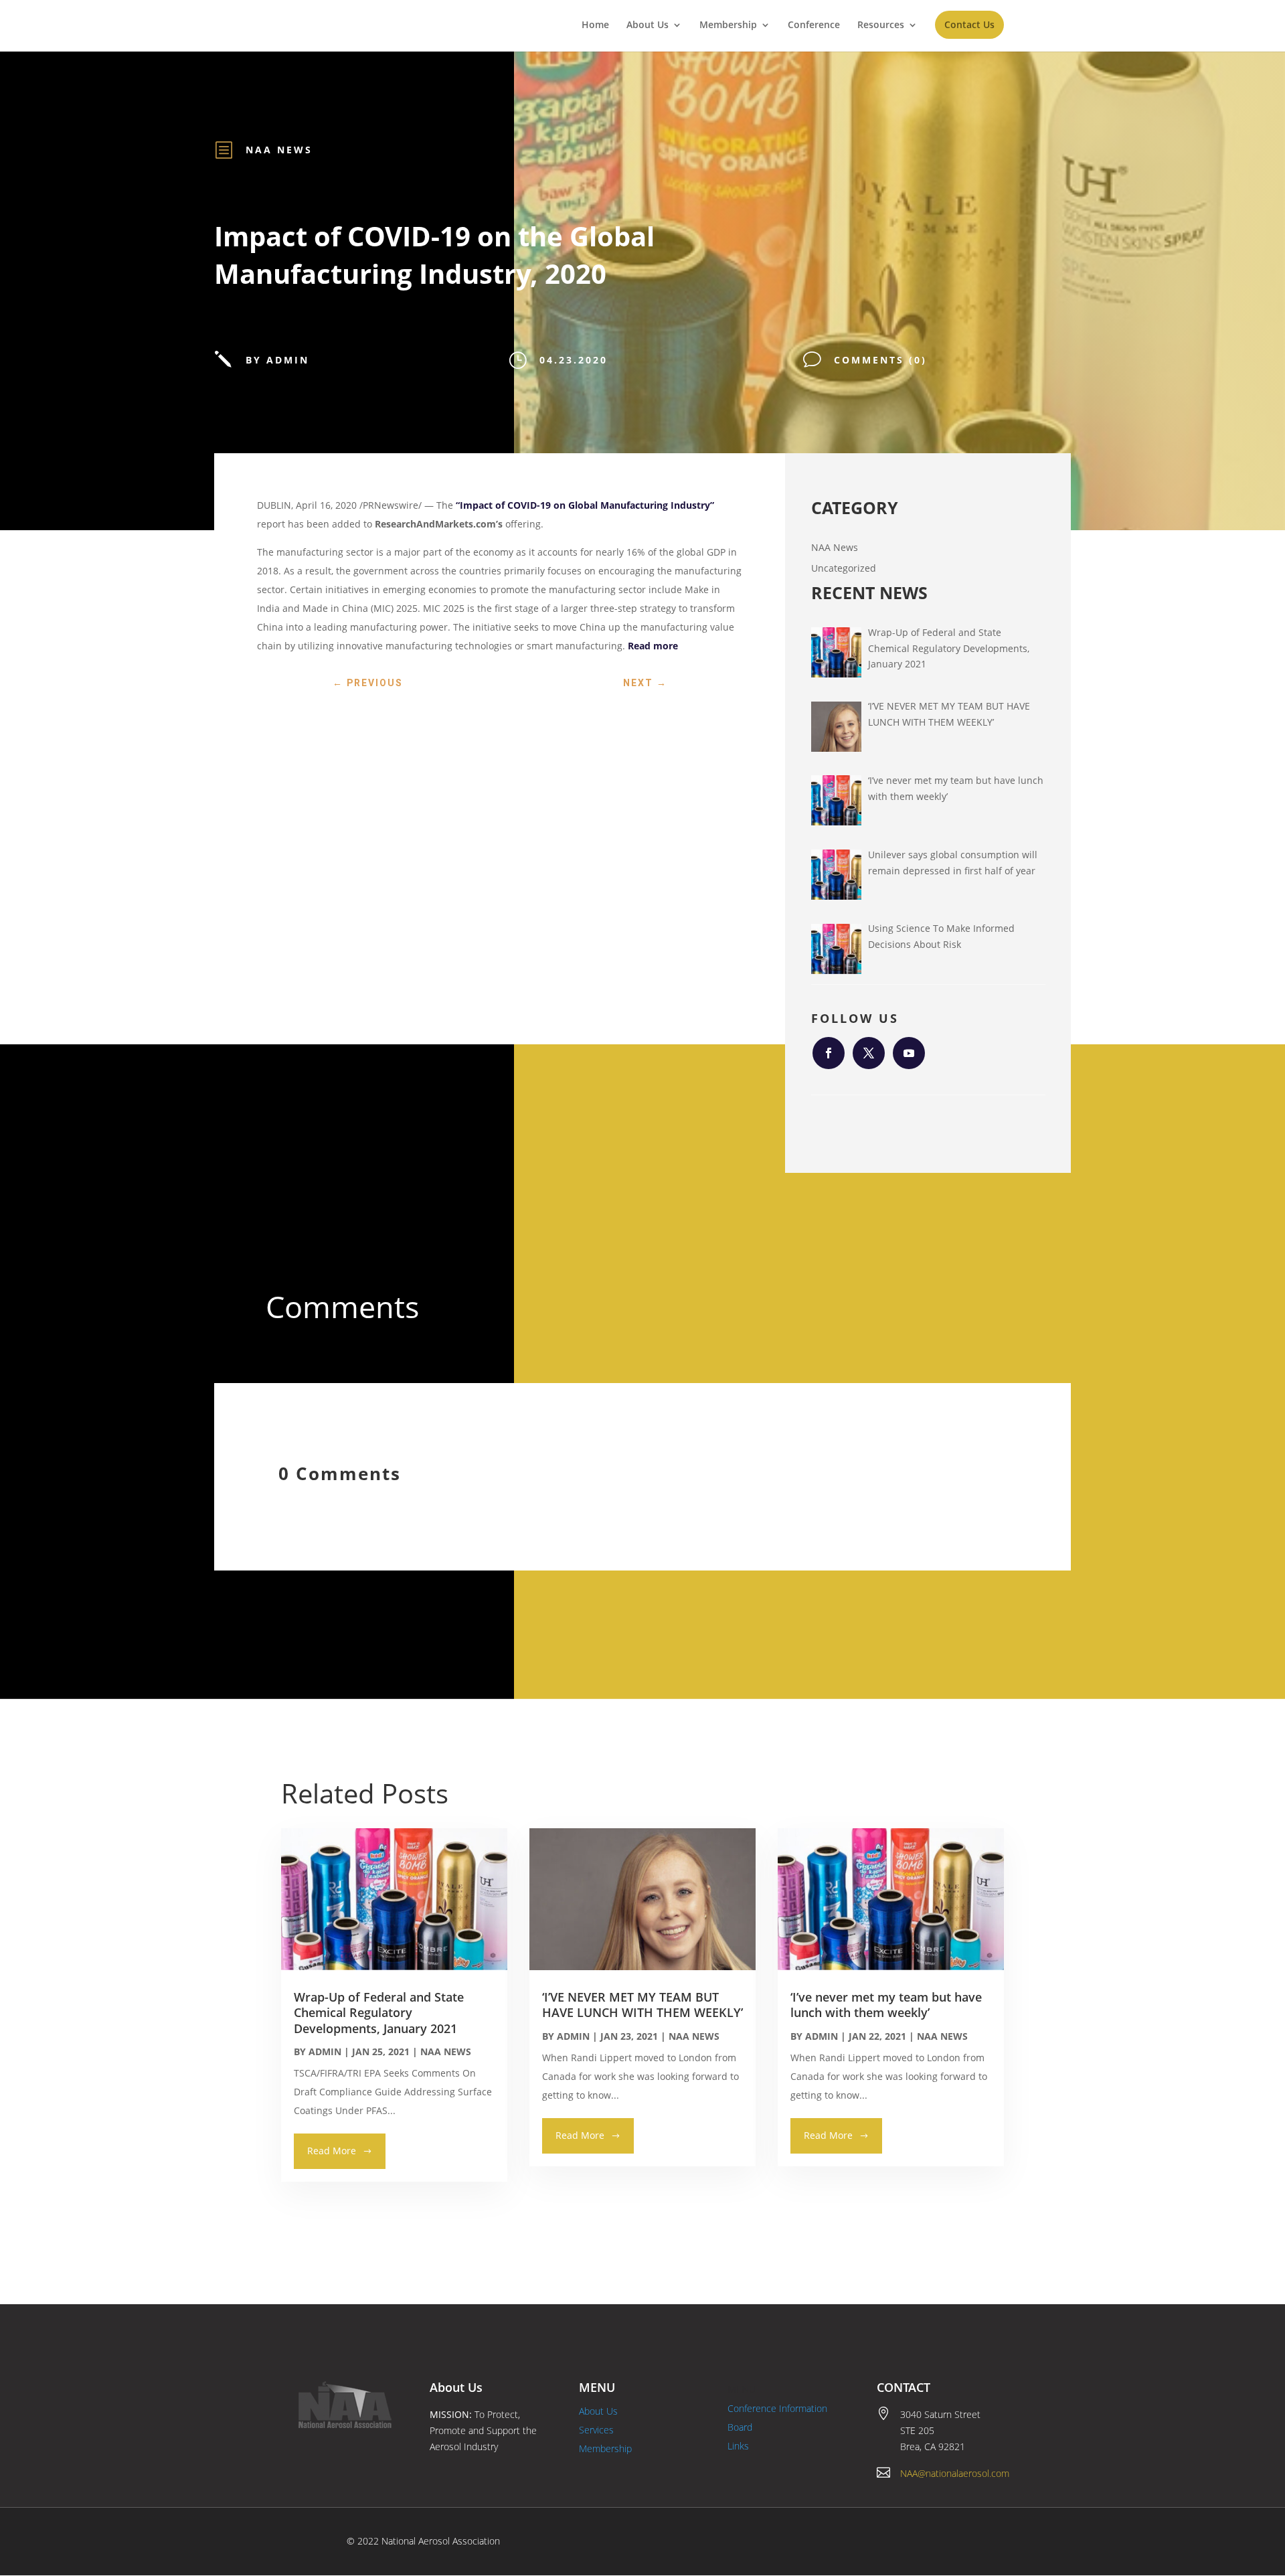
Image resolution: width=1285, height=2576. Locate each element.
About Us (648, 25)
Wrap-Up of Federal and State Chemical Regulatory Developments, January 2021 (379, 2013)
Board (740, 2427)
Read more (653, 646)
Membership (728, 25)
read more (332, 2151)
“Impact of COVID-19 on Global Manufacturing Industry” (585, 505)
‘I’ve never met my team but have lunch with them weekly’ (886, 2005)
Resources (881, 25)
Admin (325, 2051)
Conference (814, 25)
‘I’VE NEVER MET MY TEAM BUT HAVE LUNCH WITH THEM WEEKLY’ (642, 2005)
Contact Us (969, 24)
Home (595, 25)
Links (738, 2446)
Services (596, 2430)
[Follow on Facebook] (829, 1053)
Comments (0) (880, 360)
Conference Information (777, 2408)
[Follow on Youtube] (909, 1053)
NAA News (279, 150)
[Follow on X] (869, 1053)
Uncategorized (844, 568)
